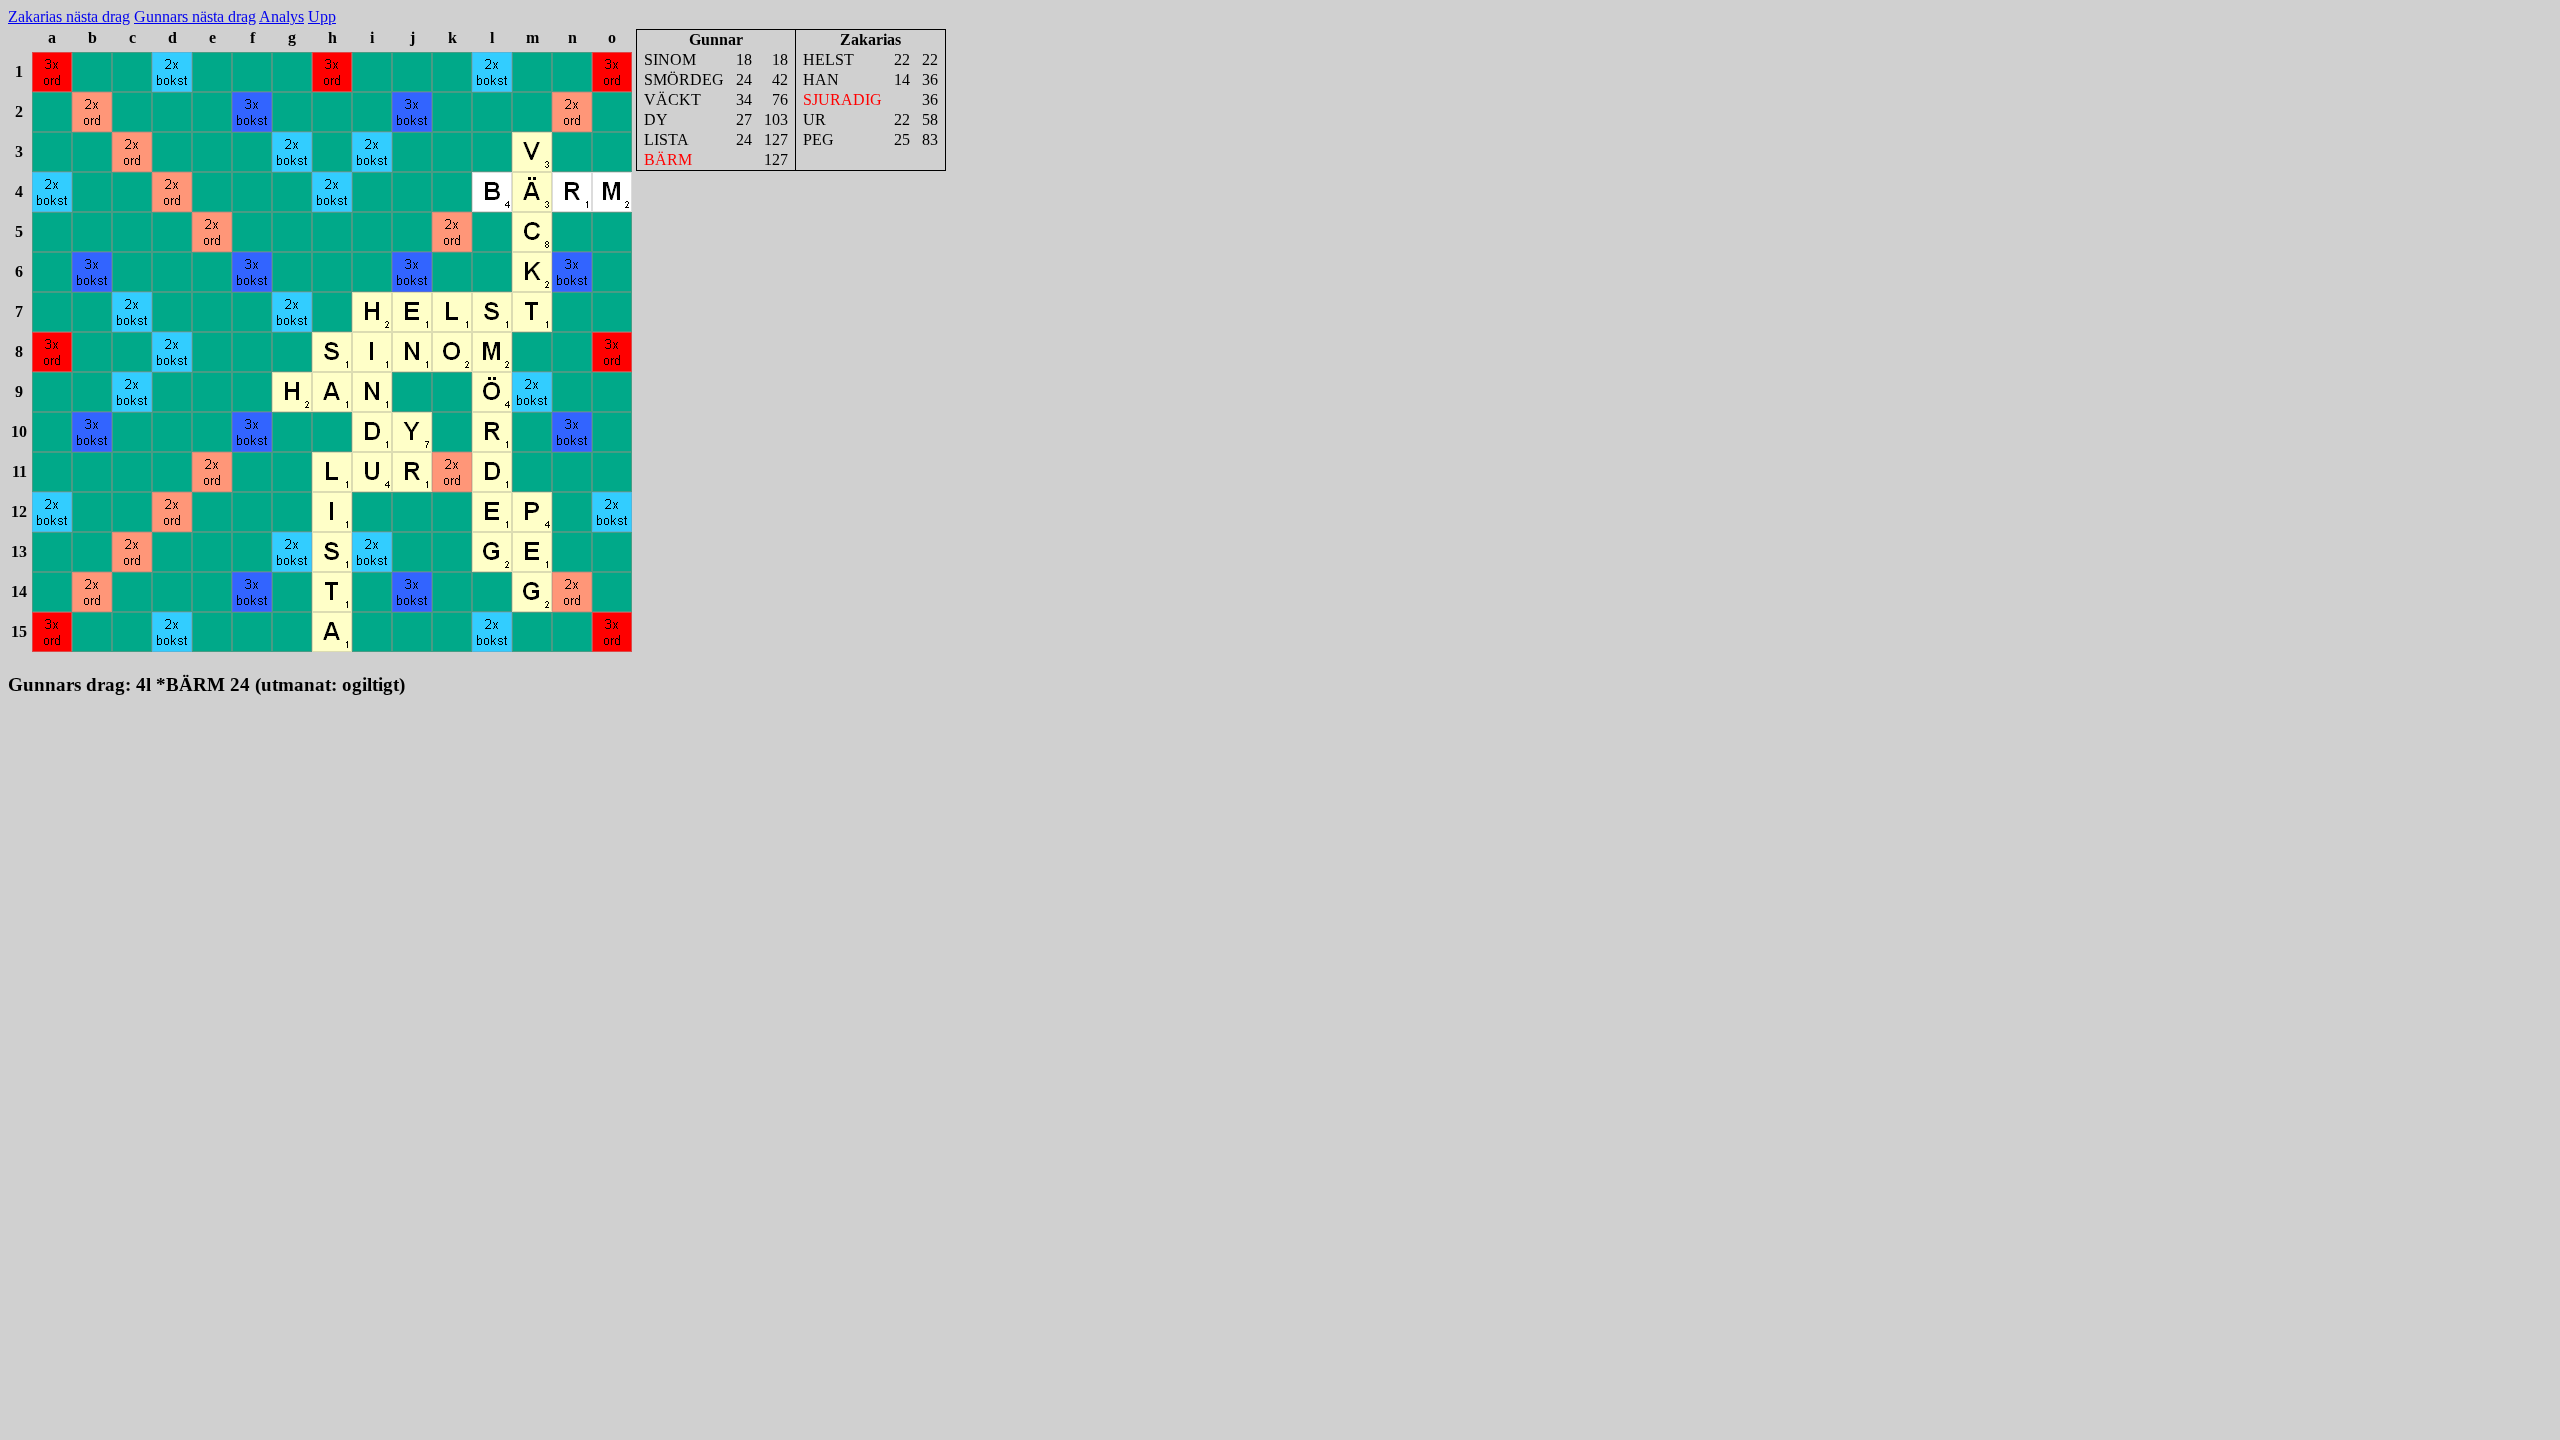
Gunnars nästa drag (195, 16)
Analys (281, 16)
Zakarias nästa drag (69, 16)
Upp (322, 16)
